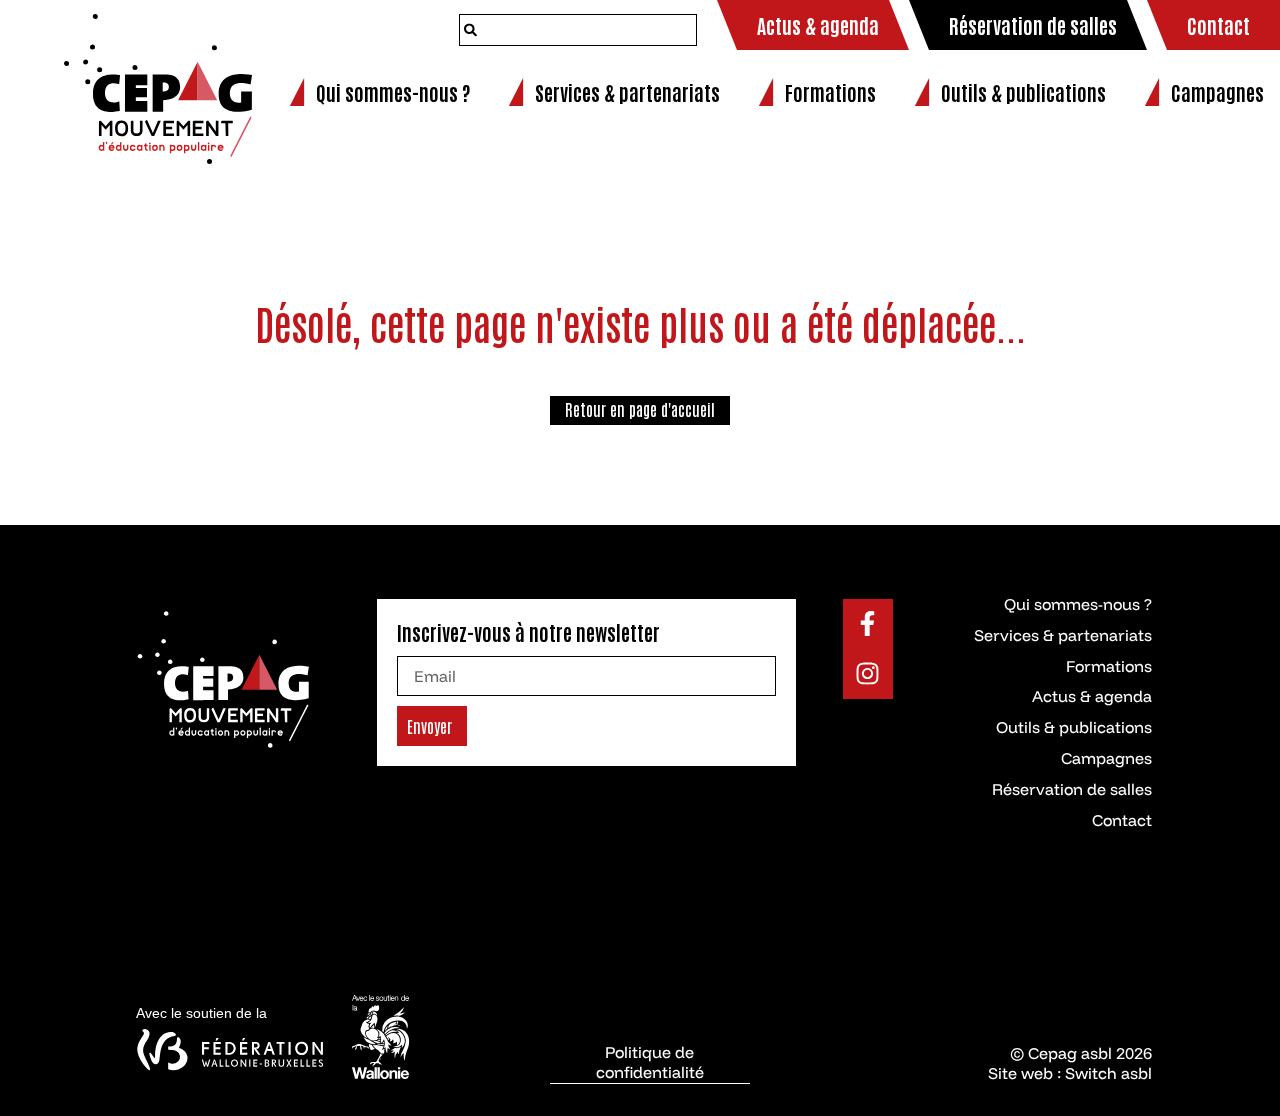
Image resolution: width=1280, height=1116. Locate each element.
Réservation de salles (1072, 789)
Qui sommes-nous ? (1078, 604)
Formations (1109, 666)
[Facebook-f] (868, 624)
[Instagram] (868, 674)
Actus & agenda (1092, 696)
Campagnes (1106, 758)
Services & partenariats (1063, 635)
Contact (1122, 820)
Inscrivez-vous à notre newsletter (528, 632)
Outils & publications (1074, 727)
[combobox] (578, 30)
